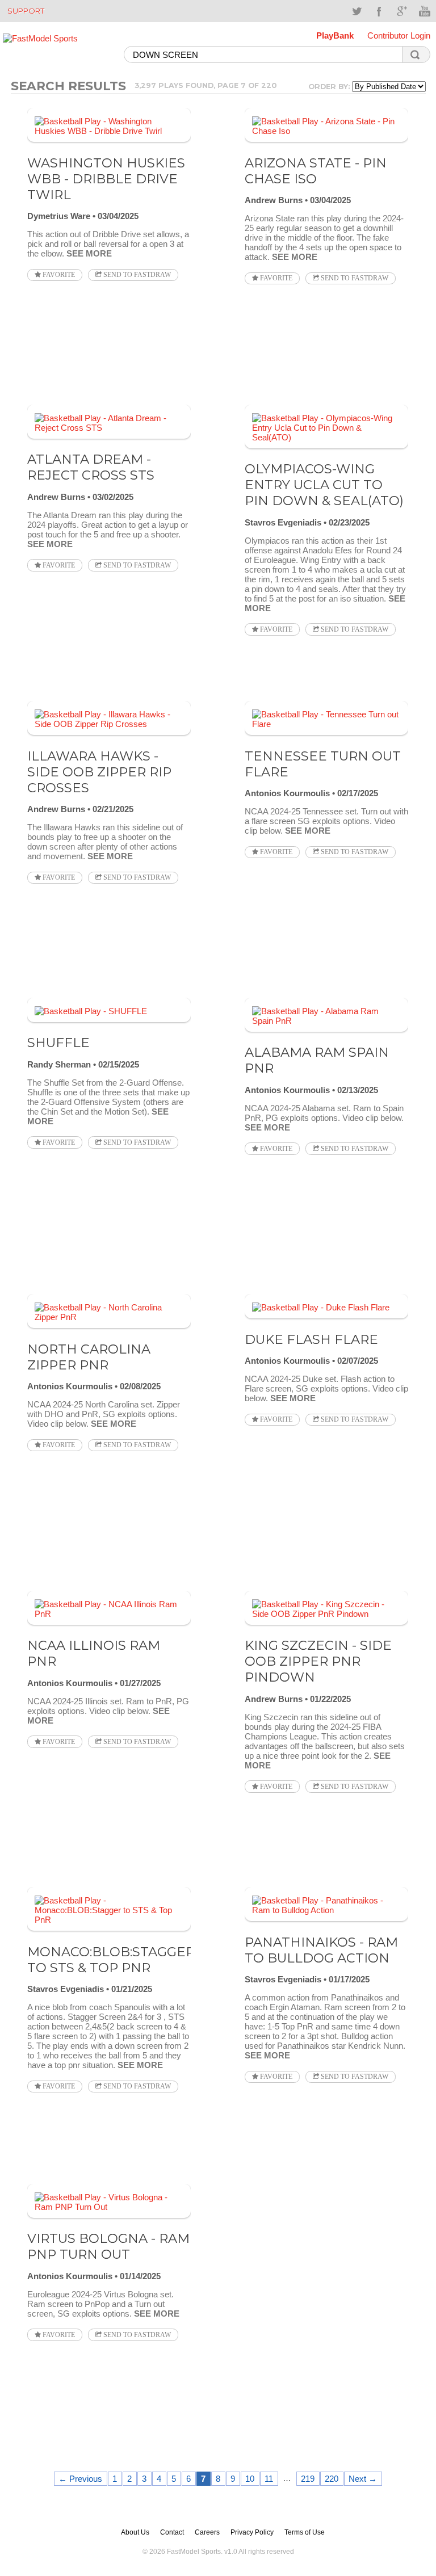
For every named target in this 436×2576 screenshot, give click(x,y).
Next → (363, 2479)
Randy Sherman (59, 1064)
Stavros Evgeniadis (283, 522)
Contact (172, 2532)
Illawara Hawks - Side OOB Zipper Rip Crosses (99, 772)
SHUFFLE (58, 1043)
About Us (135, 2532)
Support (26, 11)
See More (89, 253)
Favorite (58, 275)
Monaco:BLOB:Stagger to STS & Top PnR (111, 1960)
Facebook (379, 11)
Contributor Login (399, 35)
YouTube (425, 11)
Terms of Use (305, 2532)
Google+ (402, 11)
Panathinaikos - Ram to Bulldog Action (321, 1950)
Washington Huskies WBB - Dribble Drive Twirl (106, 179)
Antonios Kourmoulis (287, 793)
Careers (207, 2532)
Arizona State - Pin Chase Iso (316, 171)
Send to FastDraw (136, 275)
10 (250, 2479)
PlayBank (335, 35)
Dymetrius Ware (59, 216)
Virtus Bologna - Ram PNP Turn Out (108, 2246)
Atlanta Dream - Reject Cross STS (91, 467)
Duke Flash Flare (311, 1339)
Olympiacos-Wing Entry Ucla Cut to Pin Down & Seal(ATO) (324, 485)
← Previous (80, 2479)
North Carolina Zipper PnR (89, 1357)
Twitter (357, 11)
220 (332, 2479)
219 (308, 2479)
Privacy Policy (252, 2532)
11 (269, 2479)
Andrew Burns (274, 200)
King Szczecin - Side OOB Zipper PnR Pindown (318, 1661)
